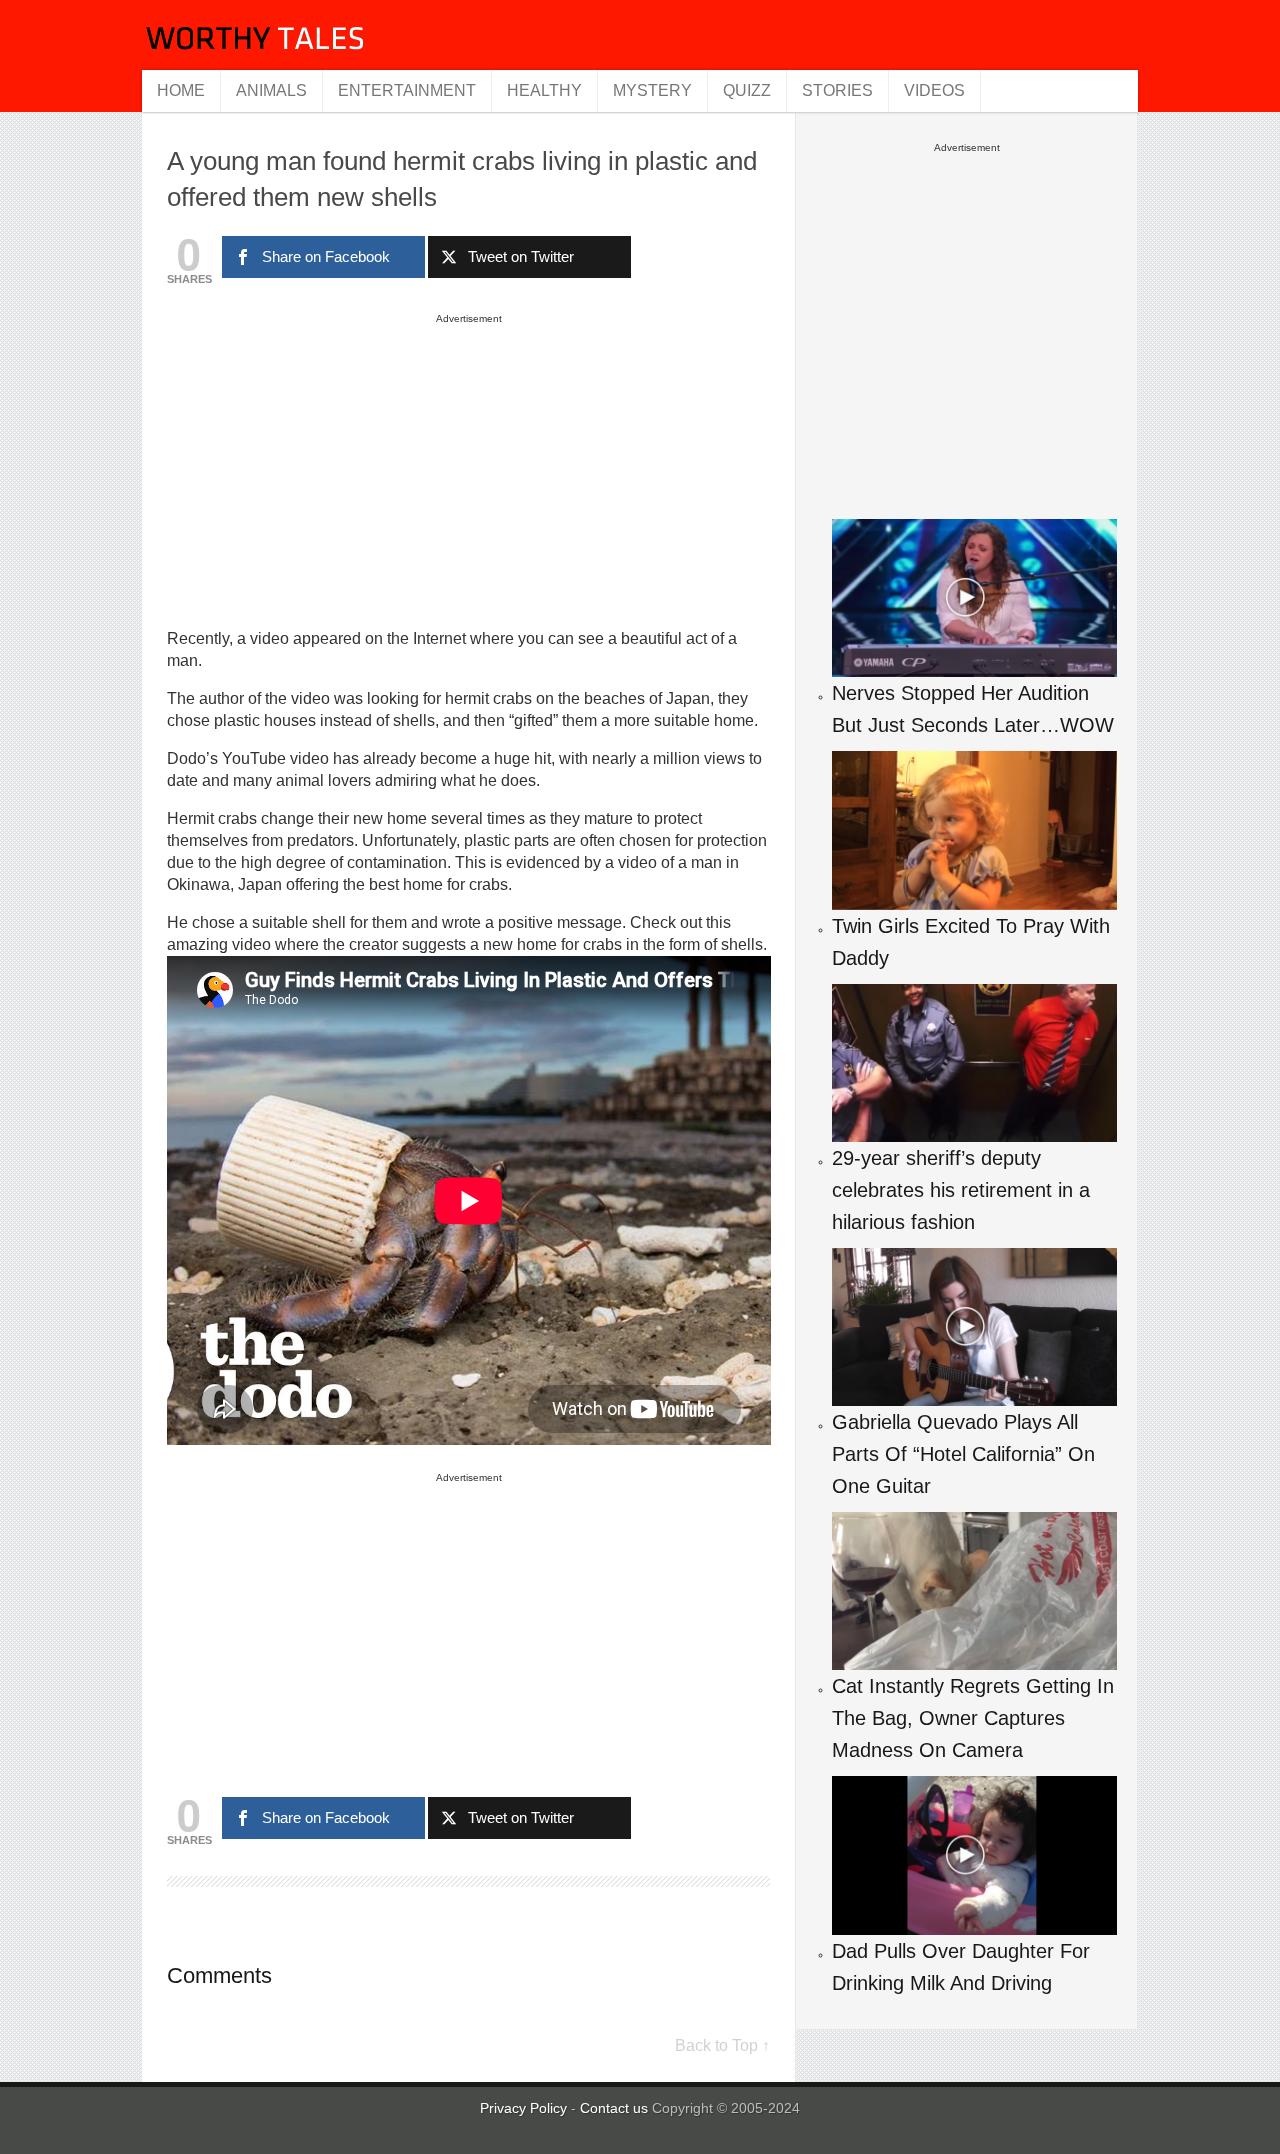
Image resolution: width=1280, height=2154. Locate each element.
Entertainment (407, 90)
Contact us (616, 2108)
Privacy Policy (523, 2108)
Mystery (652, 90)
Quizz (747, 90)
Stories (837, 90)
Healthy (544, 90)
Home (181, 90)
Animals (271, 90)
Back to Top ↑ (722, 2045)
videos (934, 90)
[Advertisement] (469, 470)
